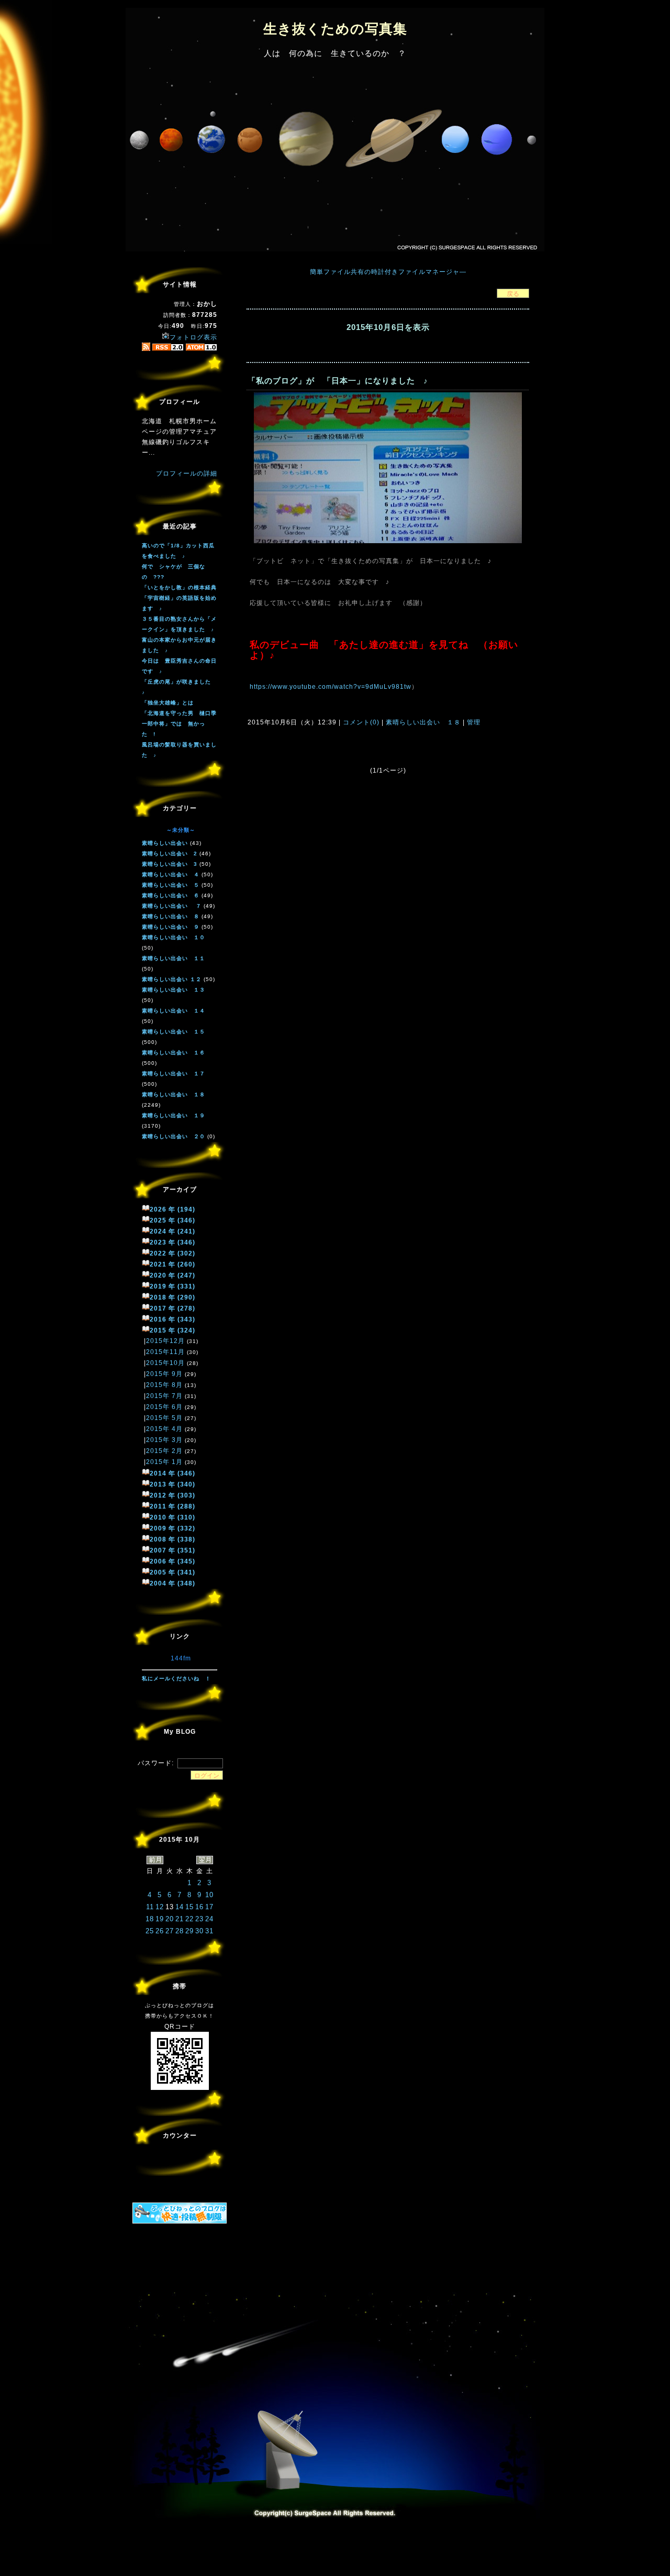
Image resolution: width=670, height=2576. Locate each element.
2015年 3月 (164, 1440)
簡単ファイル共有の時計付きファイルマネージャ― (388, 272)
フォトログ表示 (193, 337)
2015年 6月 (164, 1407)
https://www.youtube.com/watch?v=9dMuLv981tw (331, 687)
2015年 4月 (164, 1429)
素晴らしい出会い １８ (423, 722)
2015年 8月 (164, 1385)
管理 (474, 722)
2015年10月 (165, 1363)
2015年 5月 (164, 1418)
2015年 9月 (164, 1374)
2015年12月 (165, 1341)
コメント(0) (360, 722)
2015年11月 (165, 1352)
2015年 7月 (164, 1396)
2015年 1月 (164, 1462)
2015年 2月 (164, 1451)
